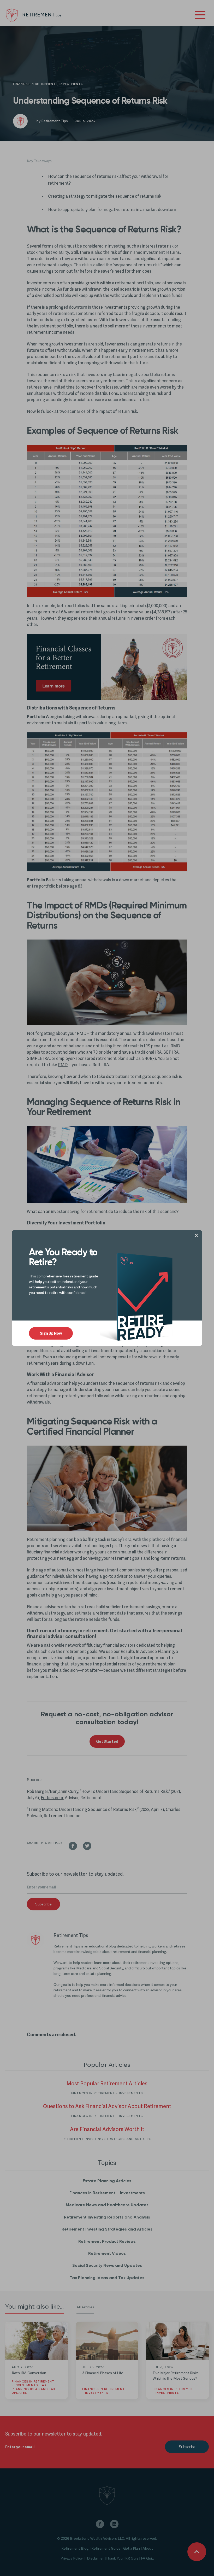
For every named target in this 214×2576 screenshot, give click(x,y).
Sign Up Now (51, 1334)
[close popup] (198, 1235)
